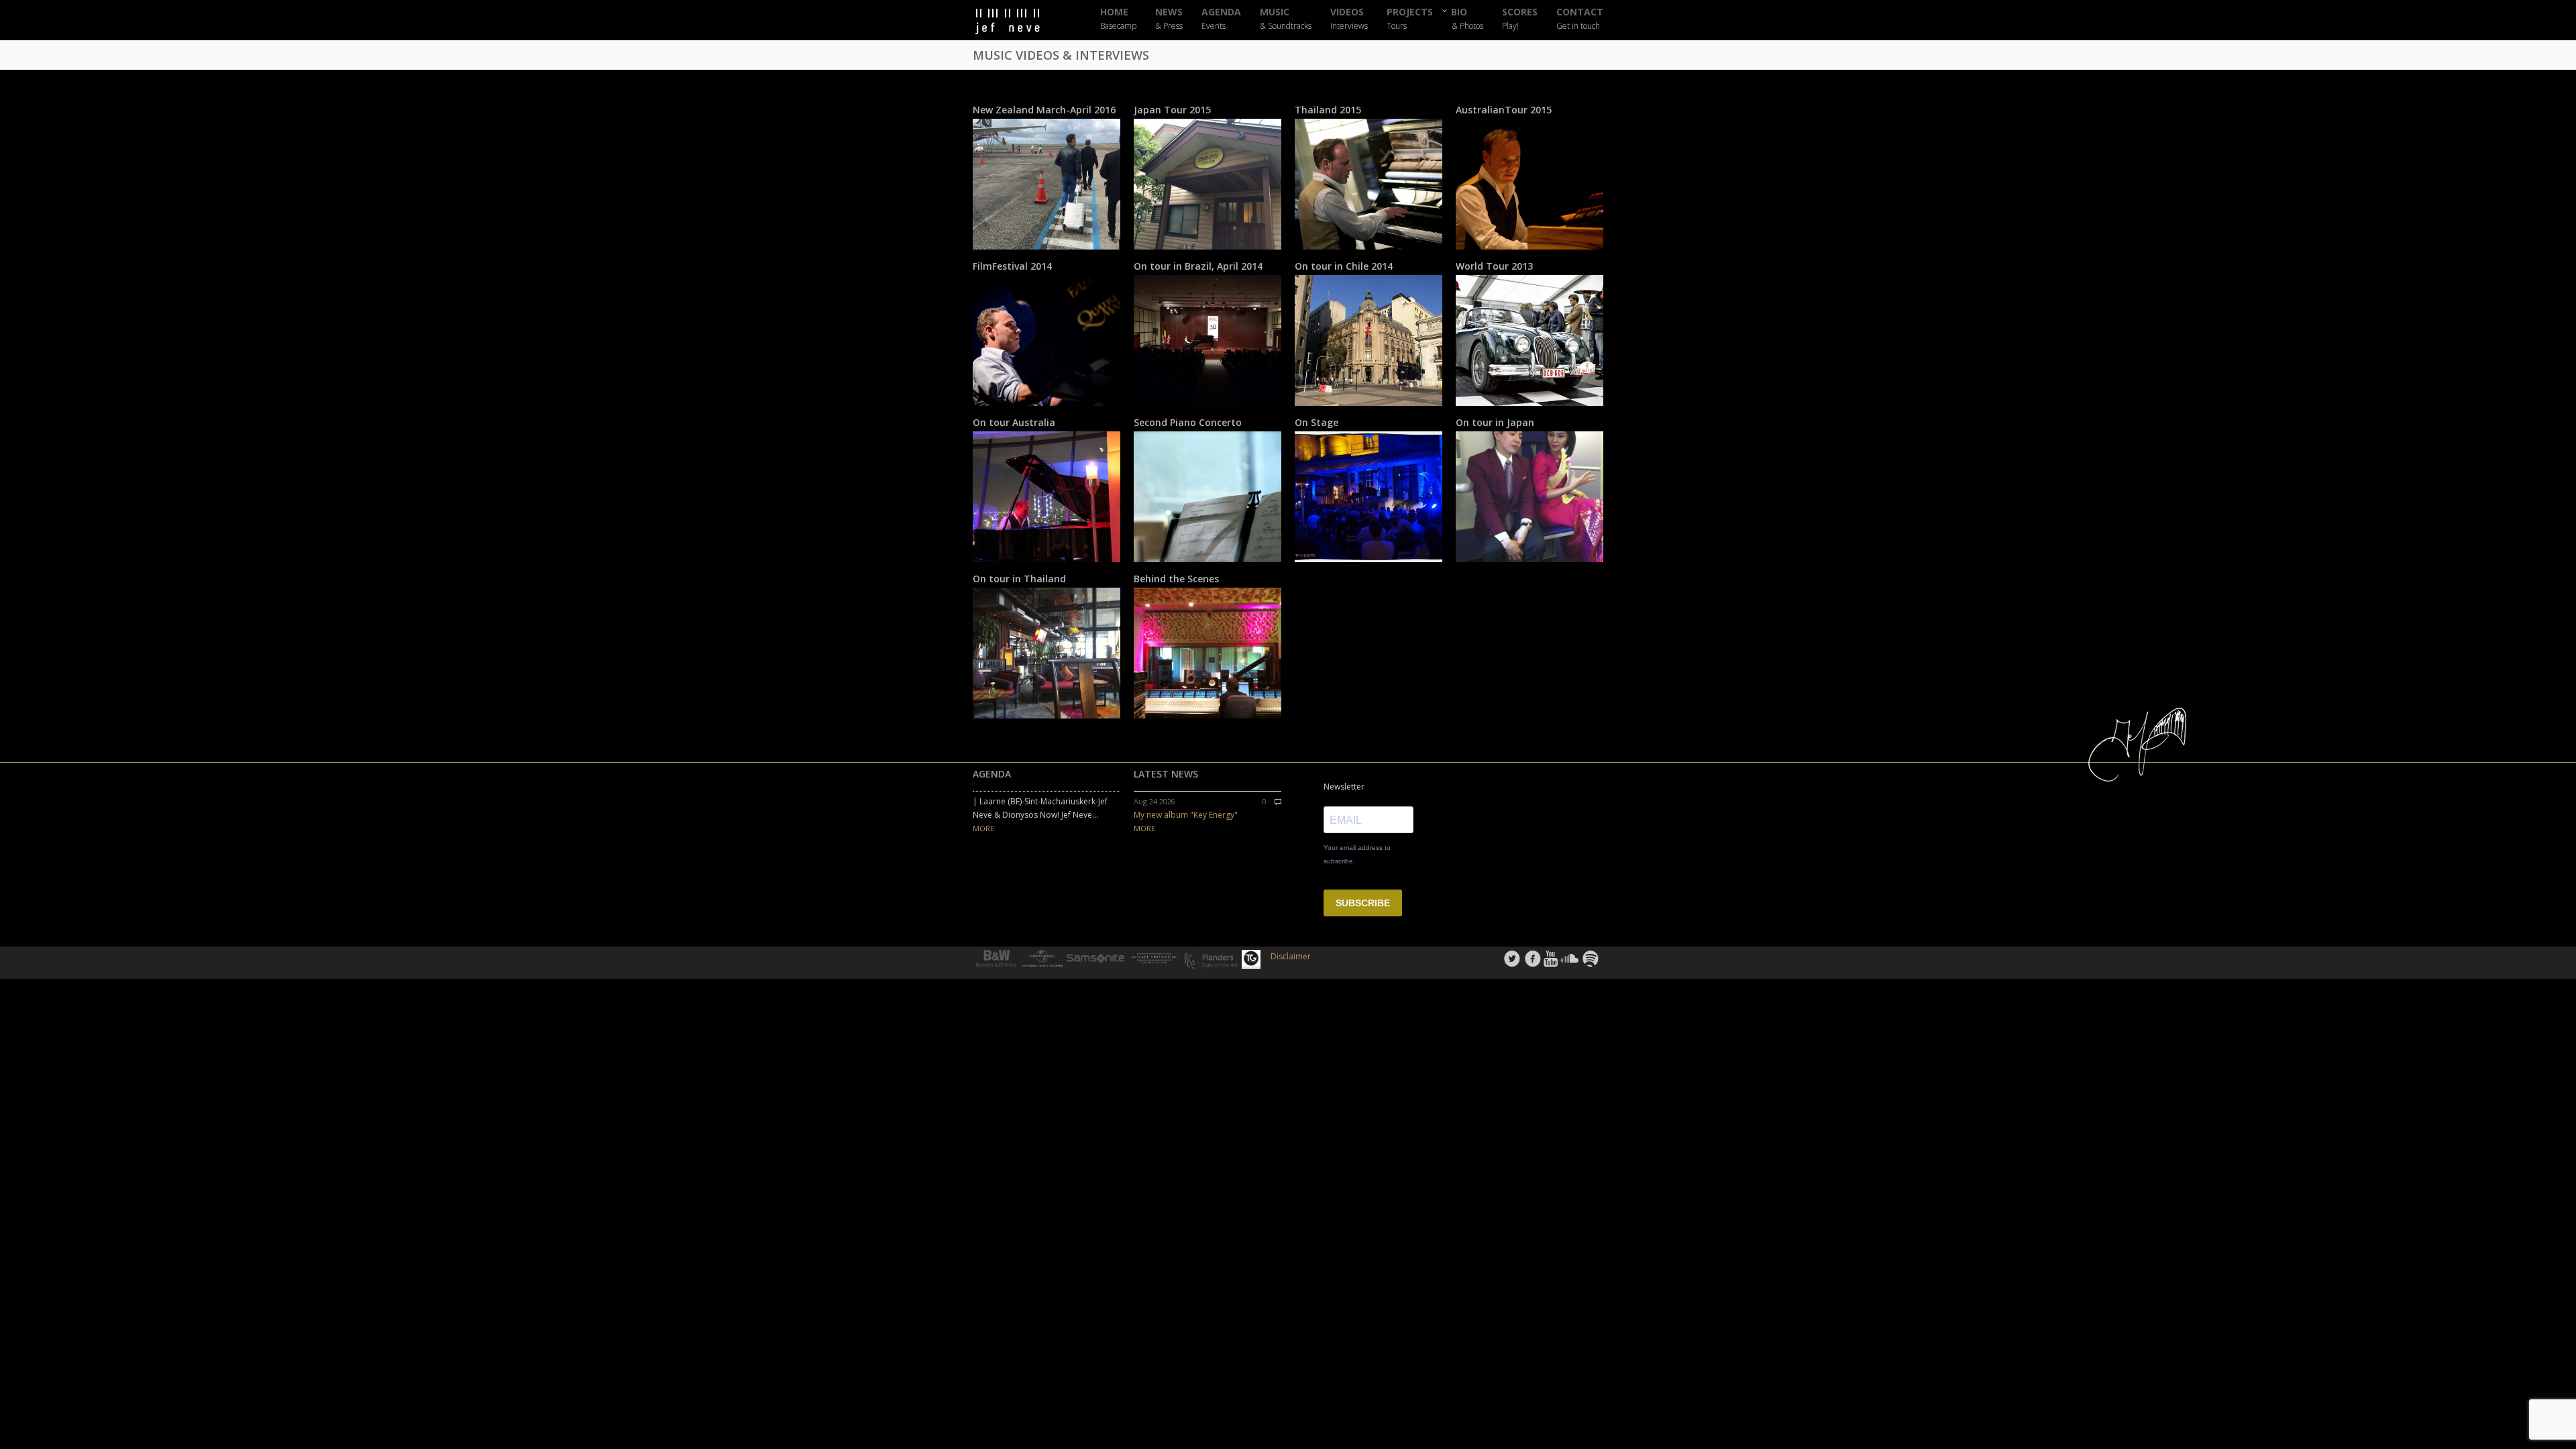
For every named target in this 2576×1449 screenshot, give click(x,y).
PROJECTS (1410, 19)
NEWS (1169, 19)
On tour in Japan (1495, 422)
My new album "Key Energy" (1186, 815)
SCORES (1520, 19)
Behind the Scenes (1176, 579)
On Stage (1317, 422)
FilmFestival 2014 (1012, 266)
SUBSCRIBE (1363, 903)
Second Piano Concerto (1188, 422)
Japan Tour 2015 (1172, 110)
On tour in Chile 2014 (1344, 266)
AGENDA (1221, 19)
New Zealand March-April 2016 (1044, 110)
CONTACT (1580, 19)
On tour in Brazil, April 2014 (1198, 266)
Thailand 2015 (1328, 110)
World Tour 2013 (1494, 266)
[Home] (1020, 22)
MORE (983, 828)
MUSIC (1286, 19)
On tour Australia (1014, 422)
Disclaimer (1291, 956)
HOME (1118, 19)
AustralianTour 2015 (1504, 110)
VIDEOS (1349, 19)
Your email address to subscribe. (1357, 854)
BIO (1467, 18)
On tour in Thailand (1019, 579)
